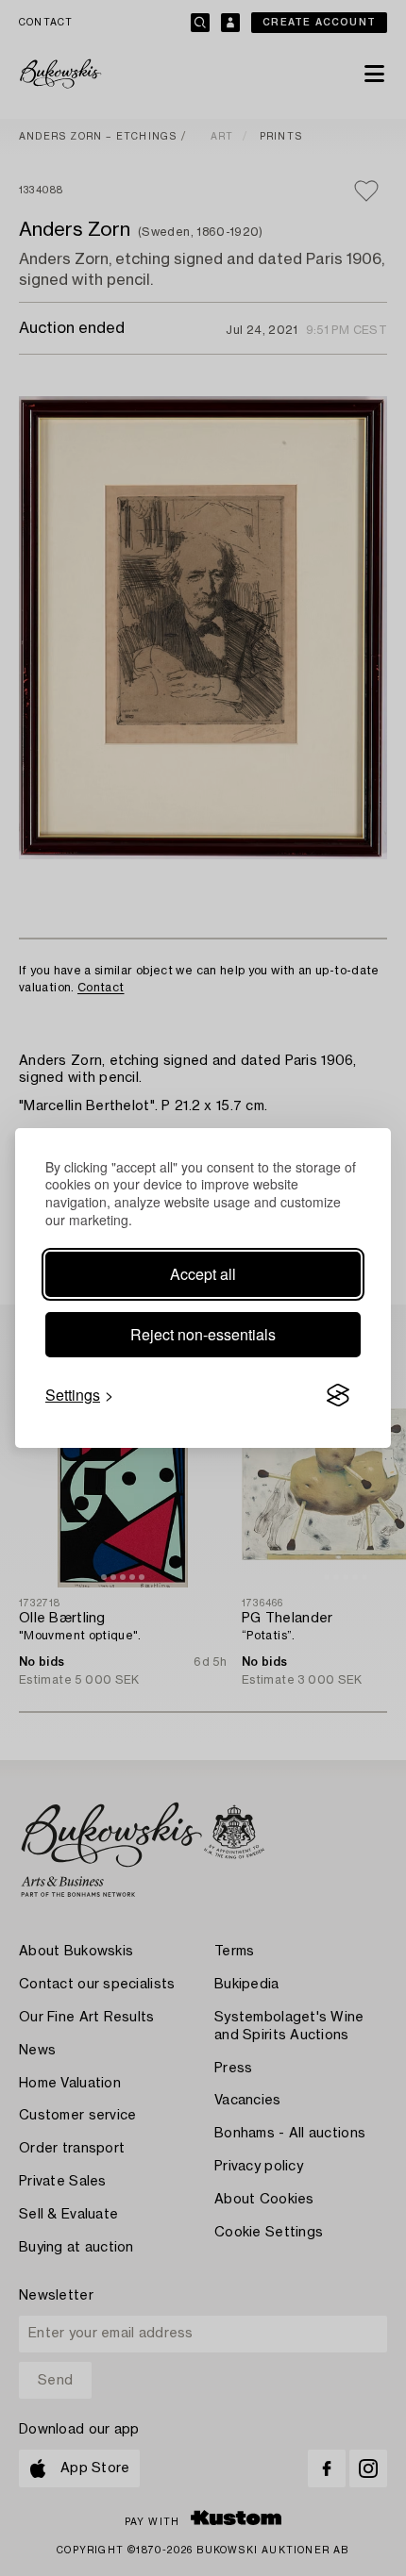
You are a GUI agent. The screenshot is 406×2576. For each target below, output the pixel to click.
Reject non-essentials (203, 1334)
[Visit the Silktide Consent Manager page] (338, 1395)
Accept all (203, 1274)
